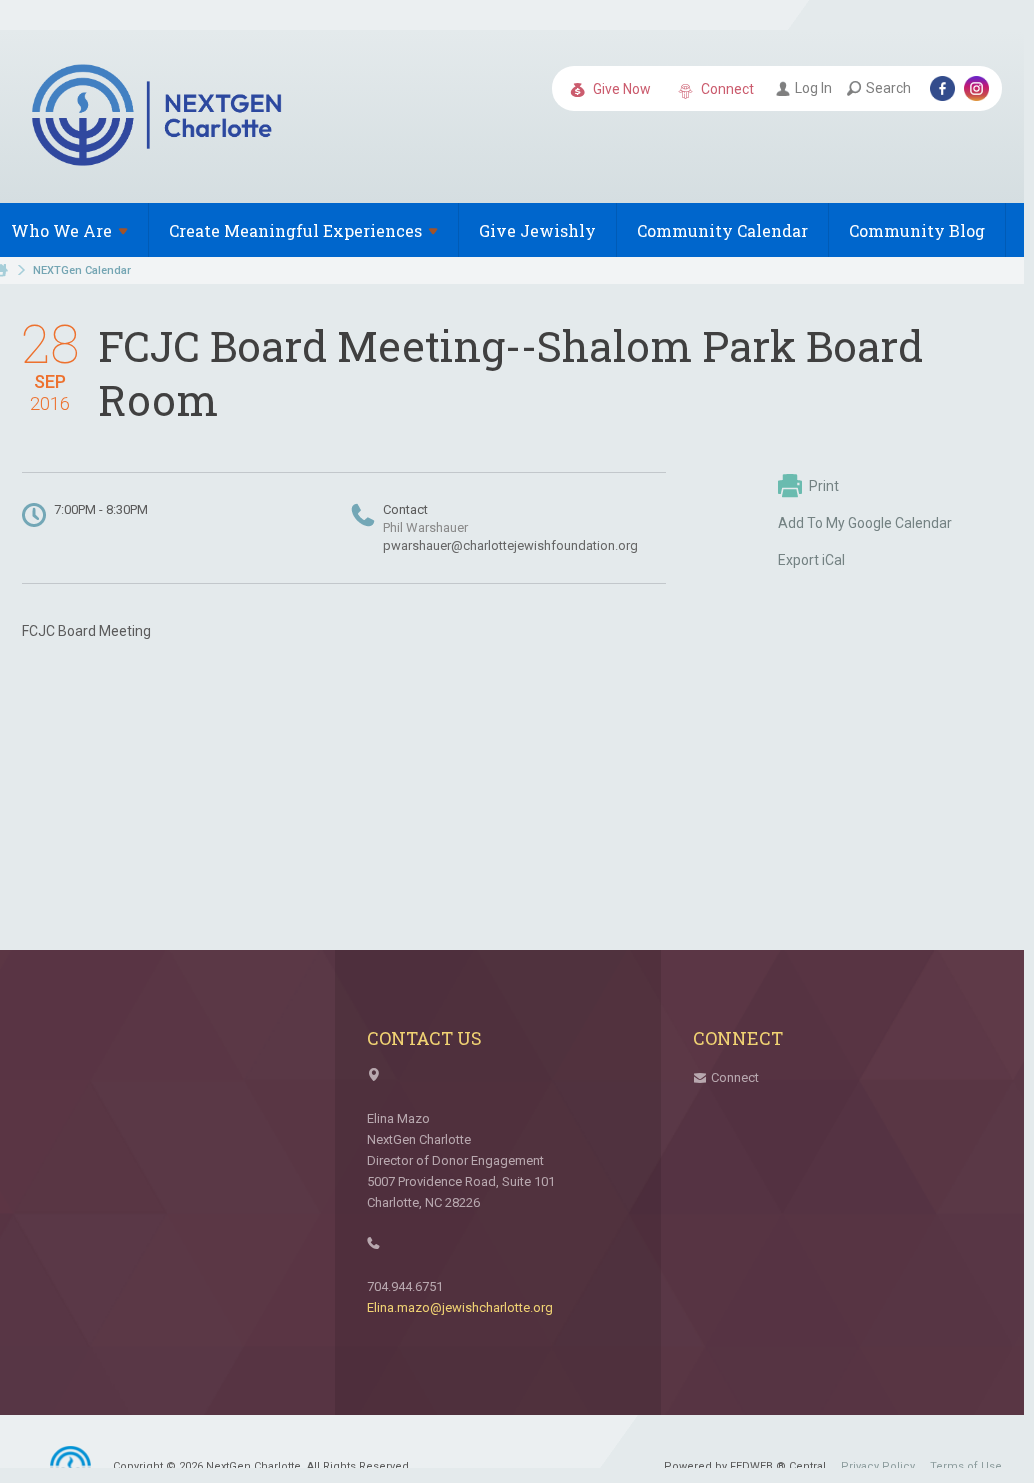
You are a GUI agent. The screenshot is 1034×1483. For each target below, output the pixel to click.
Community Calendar (722, 230)
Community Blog (917, 230)
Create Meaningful (295, 230)
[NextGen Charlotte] (159, 118)
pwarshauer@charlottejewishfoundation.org (510, 545)
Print (824, 486)
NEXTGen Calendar (82, 270)
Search (888, 88)
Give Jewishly (537, 230)
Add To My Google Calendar (865, 523)
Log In (813, 88)
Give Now (620, 89)
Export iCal (811, 560)
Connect (726, 89)
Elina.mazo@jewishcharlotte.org (460, 1307)
